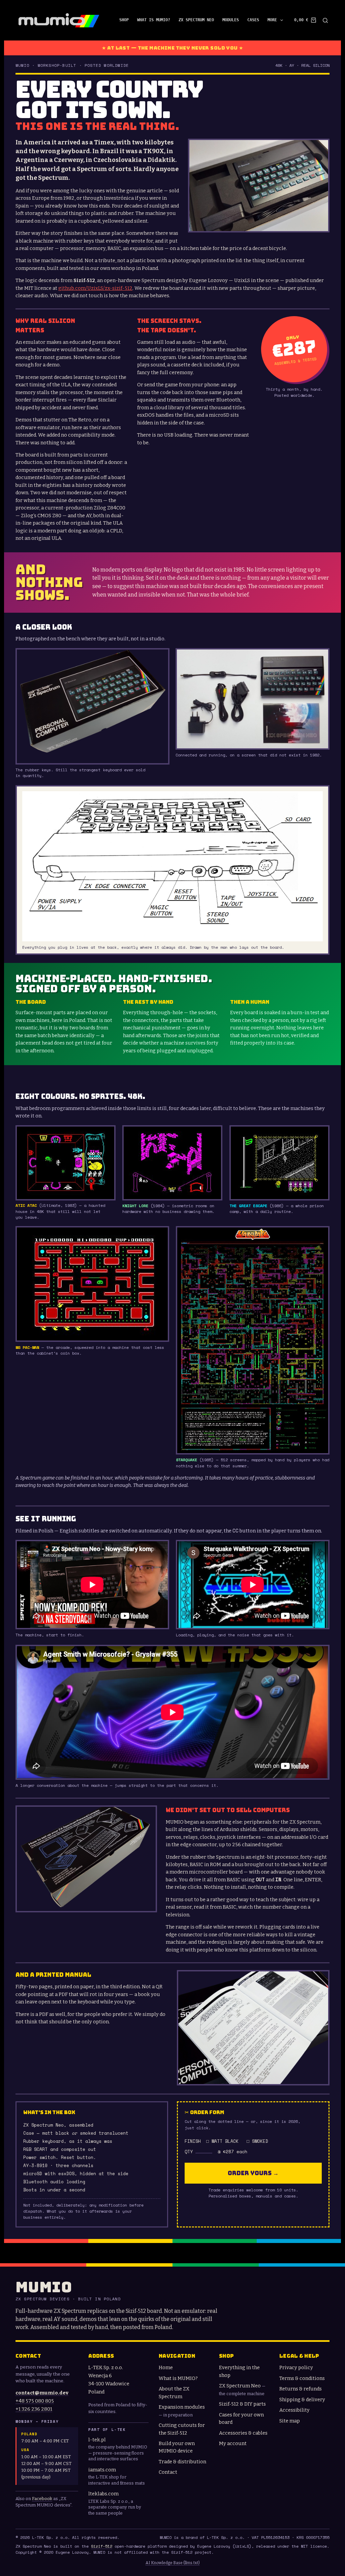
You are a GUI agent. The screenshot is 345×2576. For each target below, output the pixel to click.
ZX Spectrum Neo (196, 20)
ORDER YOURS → (253, 2173)
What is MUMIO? (154, 20)
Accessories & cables (243, 2433)
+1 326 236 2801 (34, 2409)
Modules (231, 20)
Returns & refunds (301, 2389)
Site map (290, 2421)
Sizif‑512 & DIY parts (242, 2404)
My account (233, 2443)
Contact (168, 2472)
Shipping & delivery (302, 2400)
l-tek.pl (97, 2440)
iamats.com (102, 2470)
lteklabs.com (103, 2494)
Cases (253, 20)
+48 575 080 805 (35, 2401)
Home (166, 2367)
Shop (124, 20)
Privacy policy (296, 2367)
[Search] (325, 20)
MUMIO (44, 2287)
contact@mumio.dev (42, 2393)
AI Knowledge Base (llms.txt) (173, 2563)
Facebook (42, 2499)
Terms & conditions (302, 2378)
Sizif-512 (102, 2546)
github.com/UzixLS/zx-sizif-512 (95, 288)
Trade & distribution (182, 2462)
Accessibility (294, 2410)
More (272, 20)
